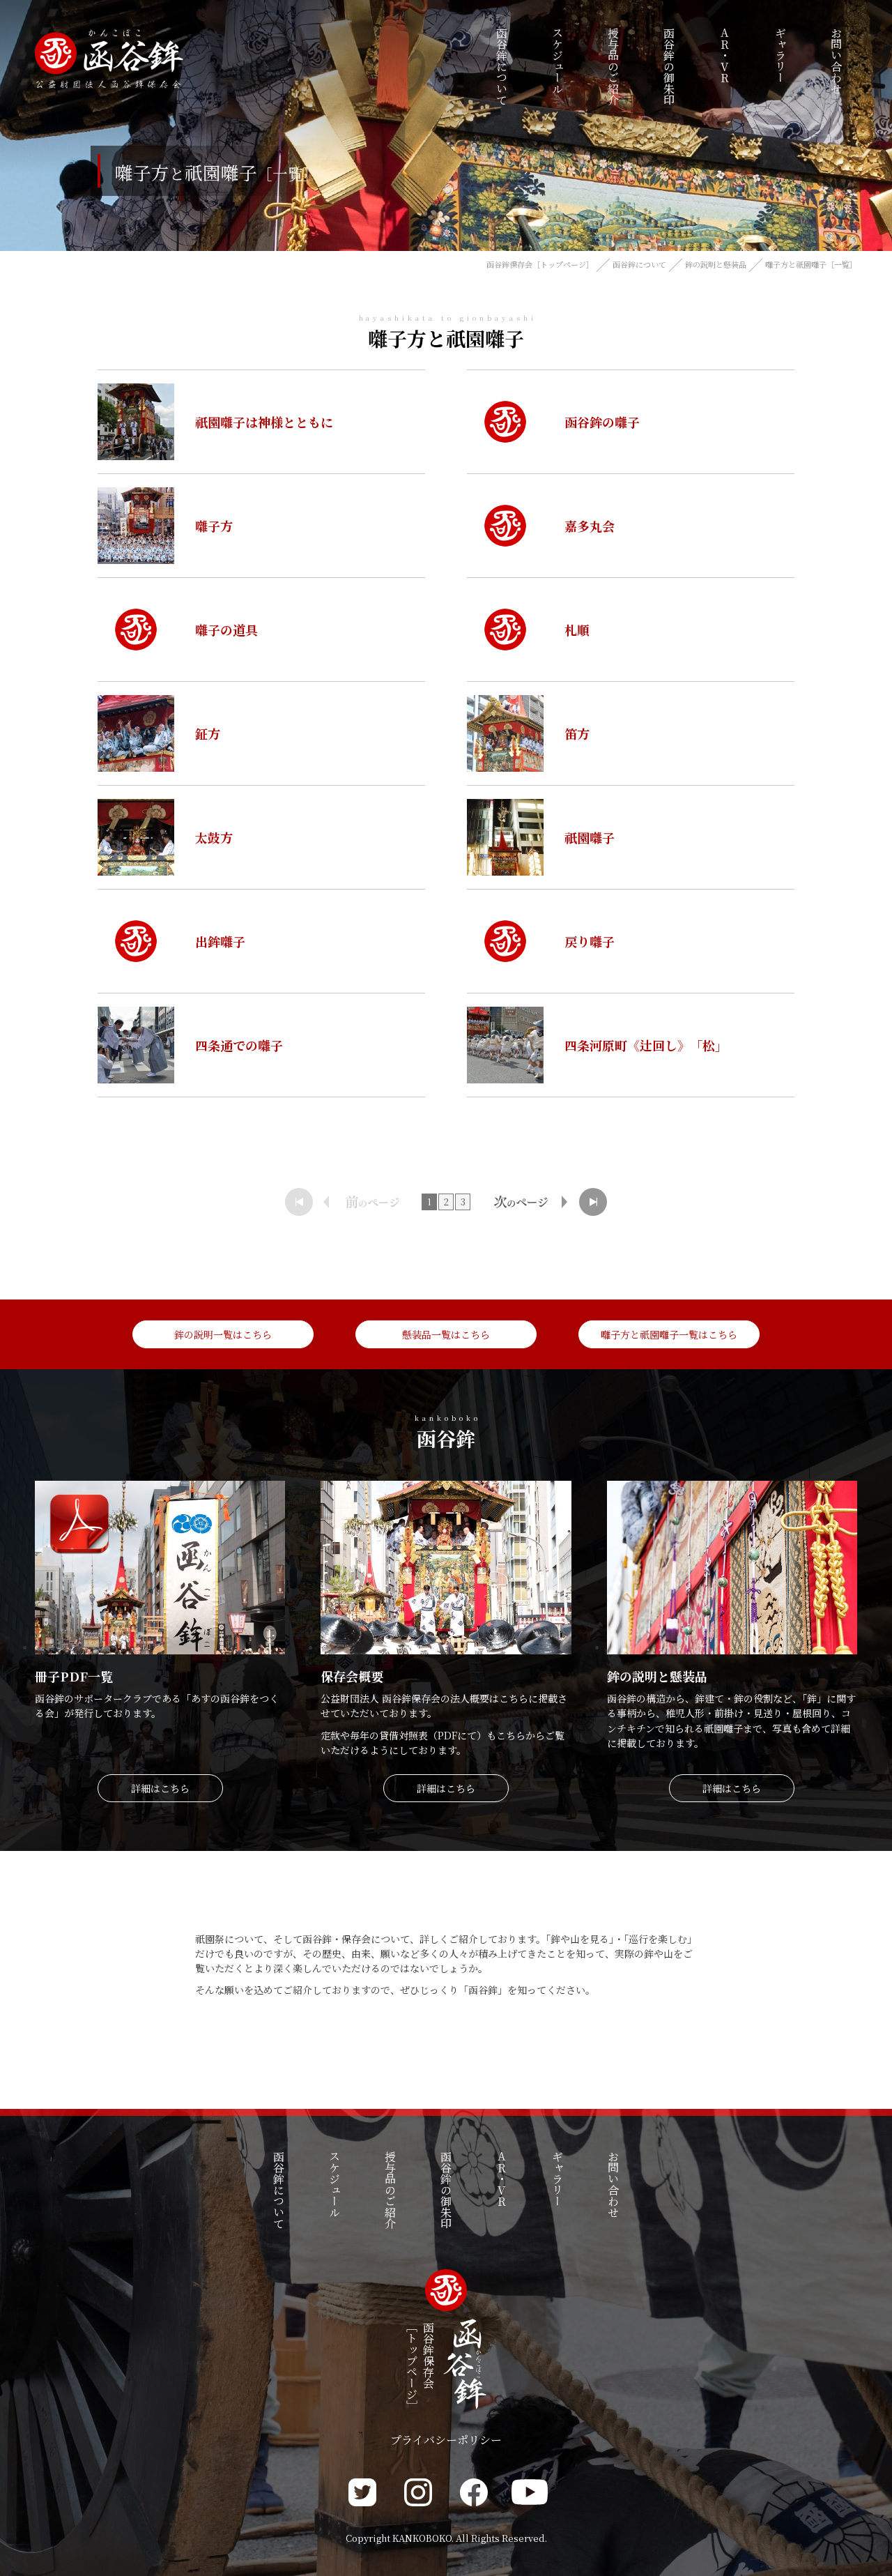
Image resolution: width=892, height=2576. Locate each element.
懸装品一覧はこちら (446, 1334)
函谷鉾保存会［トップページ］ (540, 264)
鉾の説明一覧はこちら (223, 1334)
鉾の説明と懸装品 (716, 264)
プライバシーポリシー (446, 2440)
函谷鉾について (639, 264)
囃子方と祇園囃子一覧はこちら (669, 1334)
